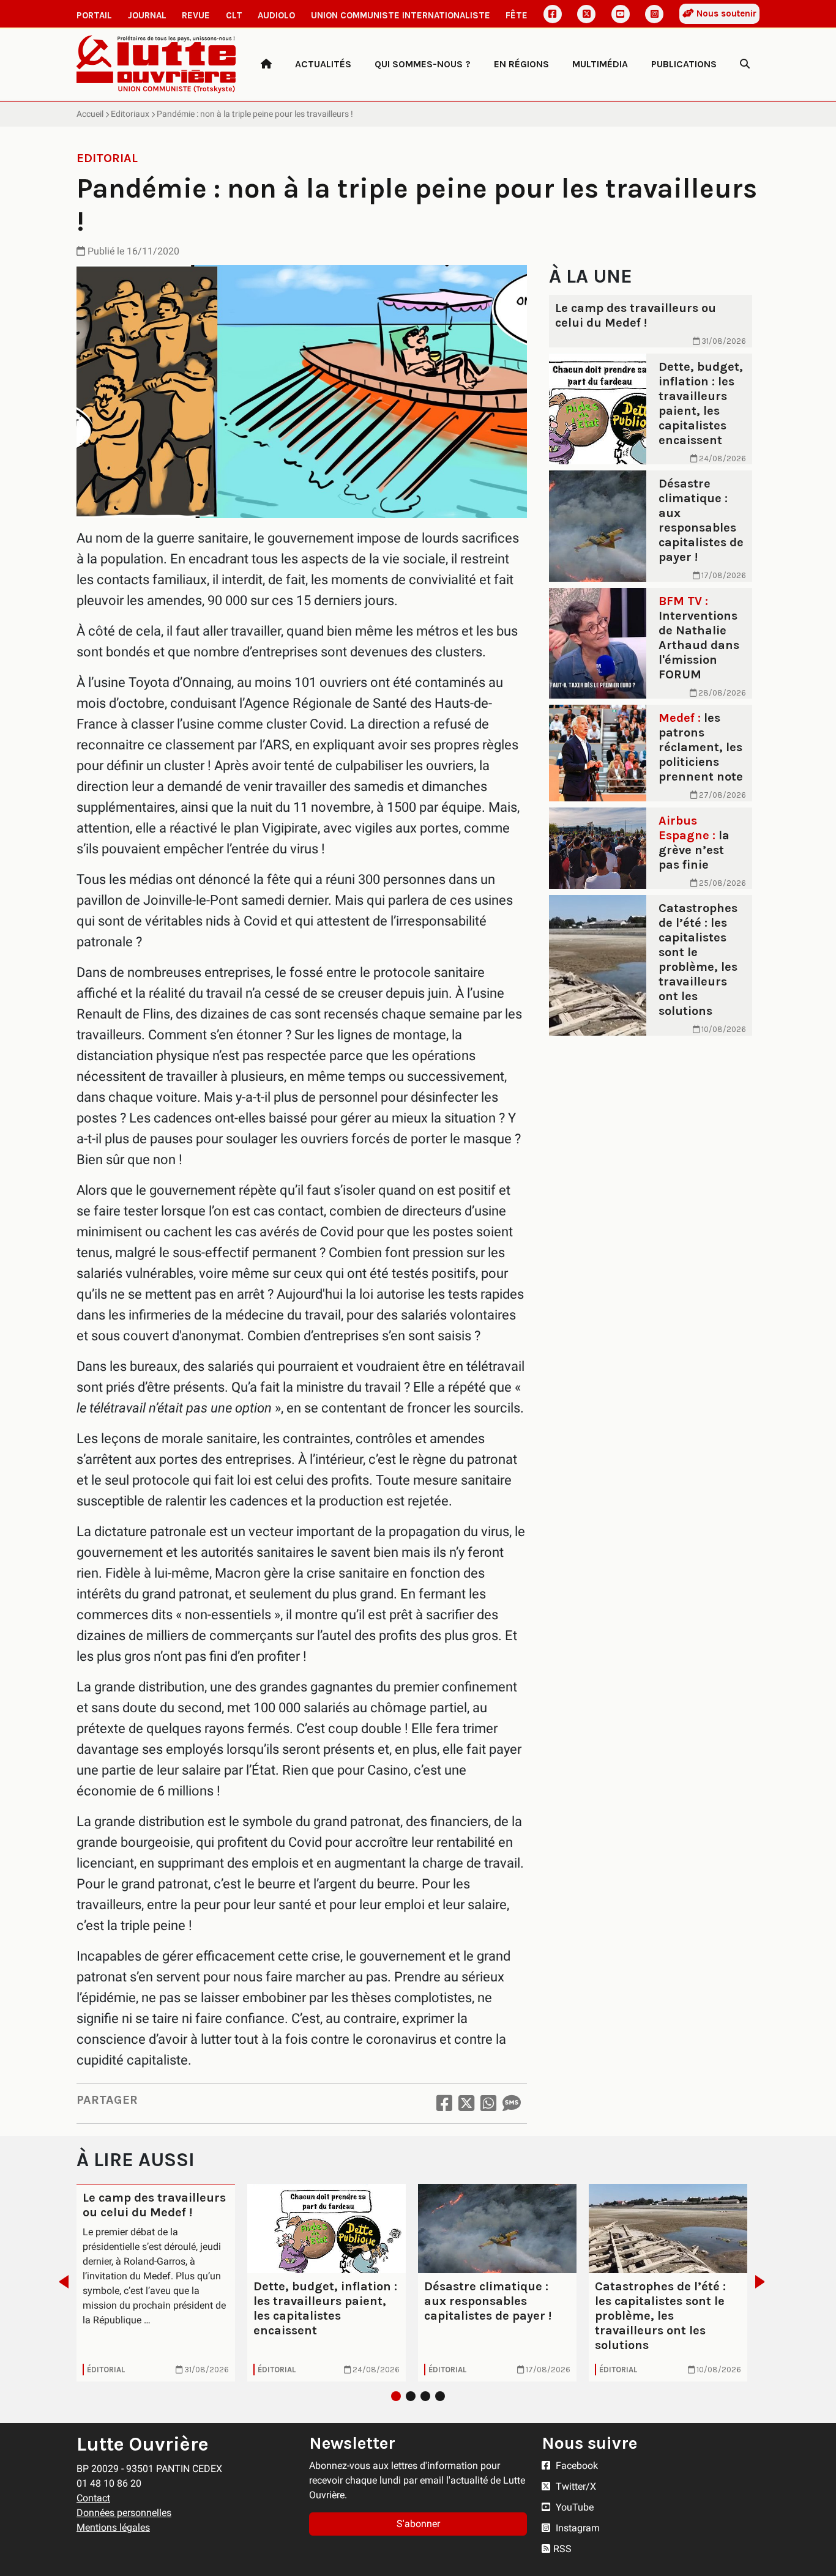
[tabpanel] (156, 2283)
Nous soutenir (725, 13)
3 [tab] (425, 2396)
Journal (147, 15)
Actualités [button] (323, 64)
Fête (517, 15)
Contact (93, 2498)
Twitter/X (575, 2486)
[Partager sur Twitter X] (466, 2103)
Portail (94, 15)
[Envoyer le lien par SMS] (512, 2103)
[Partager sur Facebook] (444, 2103)
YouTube (573, 2507)
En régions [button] (521, 64)
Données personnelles (124, 2513)
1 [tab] (396, 2396)
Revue (196, 15)
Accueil (90, 114)
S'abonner (418, 2524)
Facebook (576, 2466)
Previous (60, 2282)
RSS (562, 2549)
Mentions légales (113, 2527)
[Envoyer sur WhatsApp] (488, 2103)
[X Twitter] (586, 14)
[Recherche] (745, 64)
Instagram (577, 2528)
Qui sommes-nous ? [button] (423, 64)
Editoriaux (130, 114)
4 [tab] (440, 2396)
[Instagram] (654, 14)
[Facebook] (553, 14)
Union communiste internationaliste (401, 15)
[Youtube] (621, 14)
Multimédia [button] (600, 64)
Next (763, 2282)
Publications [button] (684, 64)
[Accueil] (266, 64)
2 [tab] (411, 2396)
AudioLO (276, 15)
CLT (234, 15)
